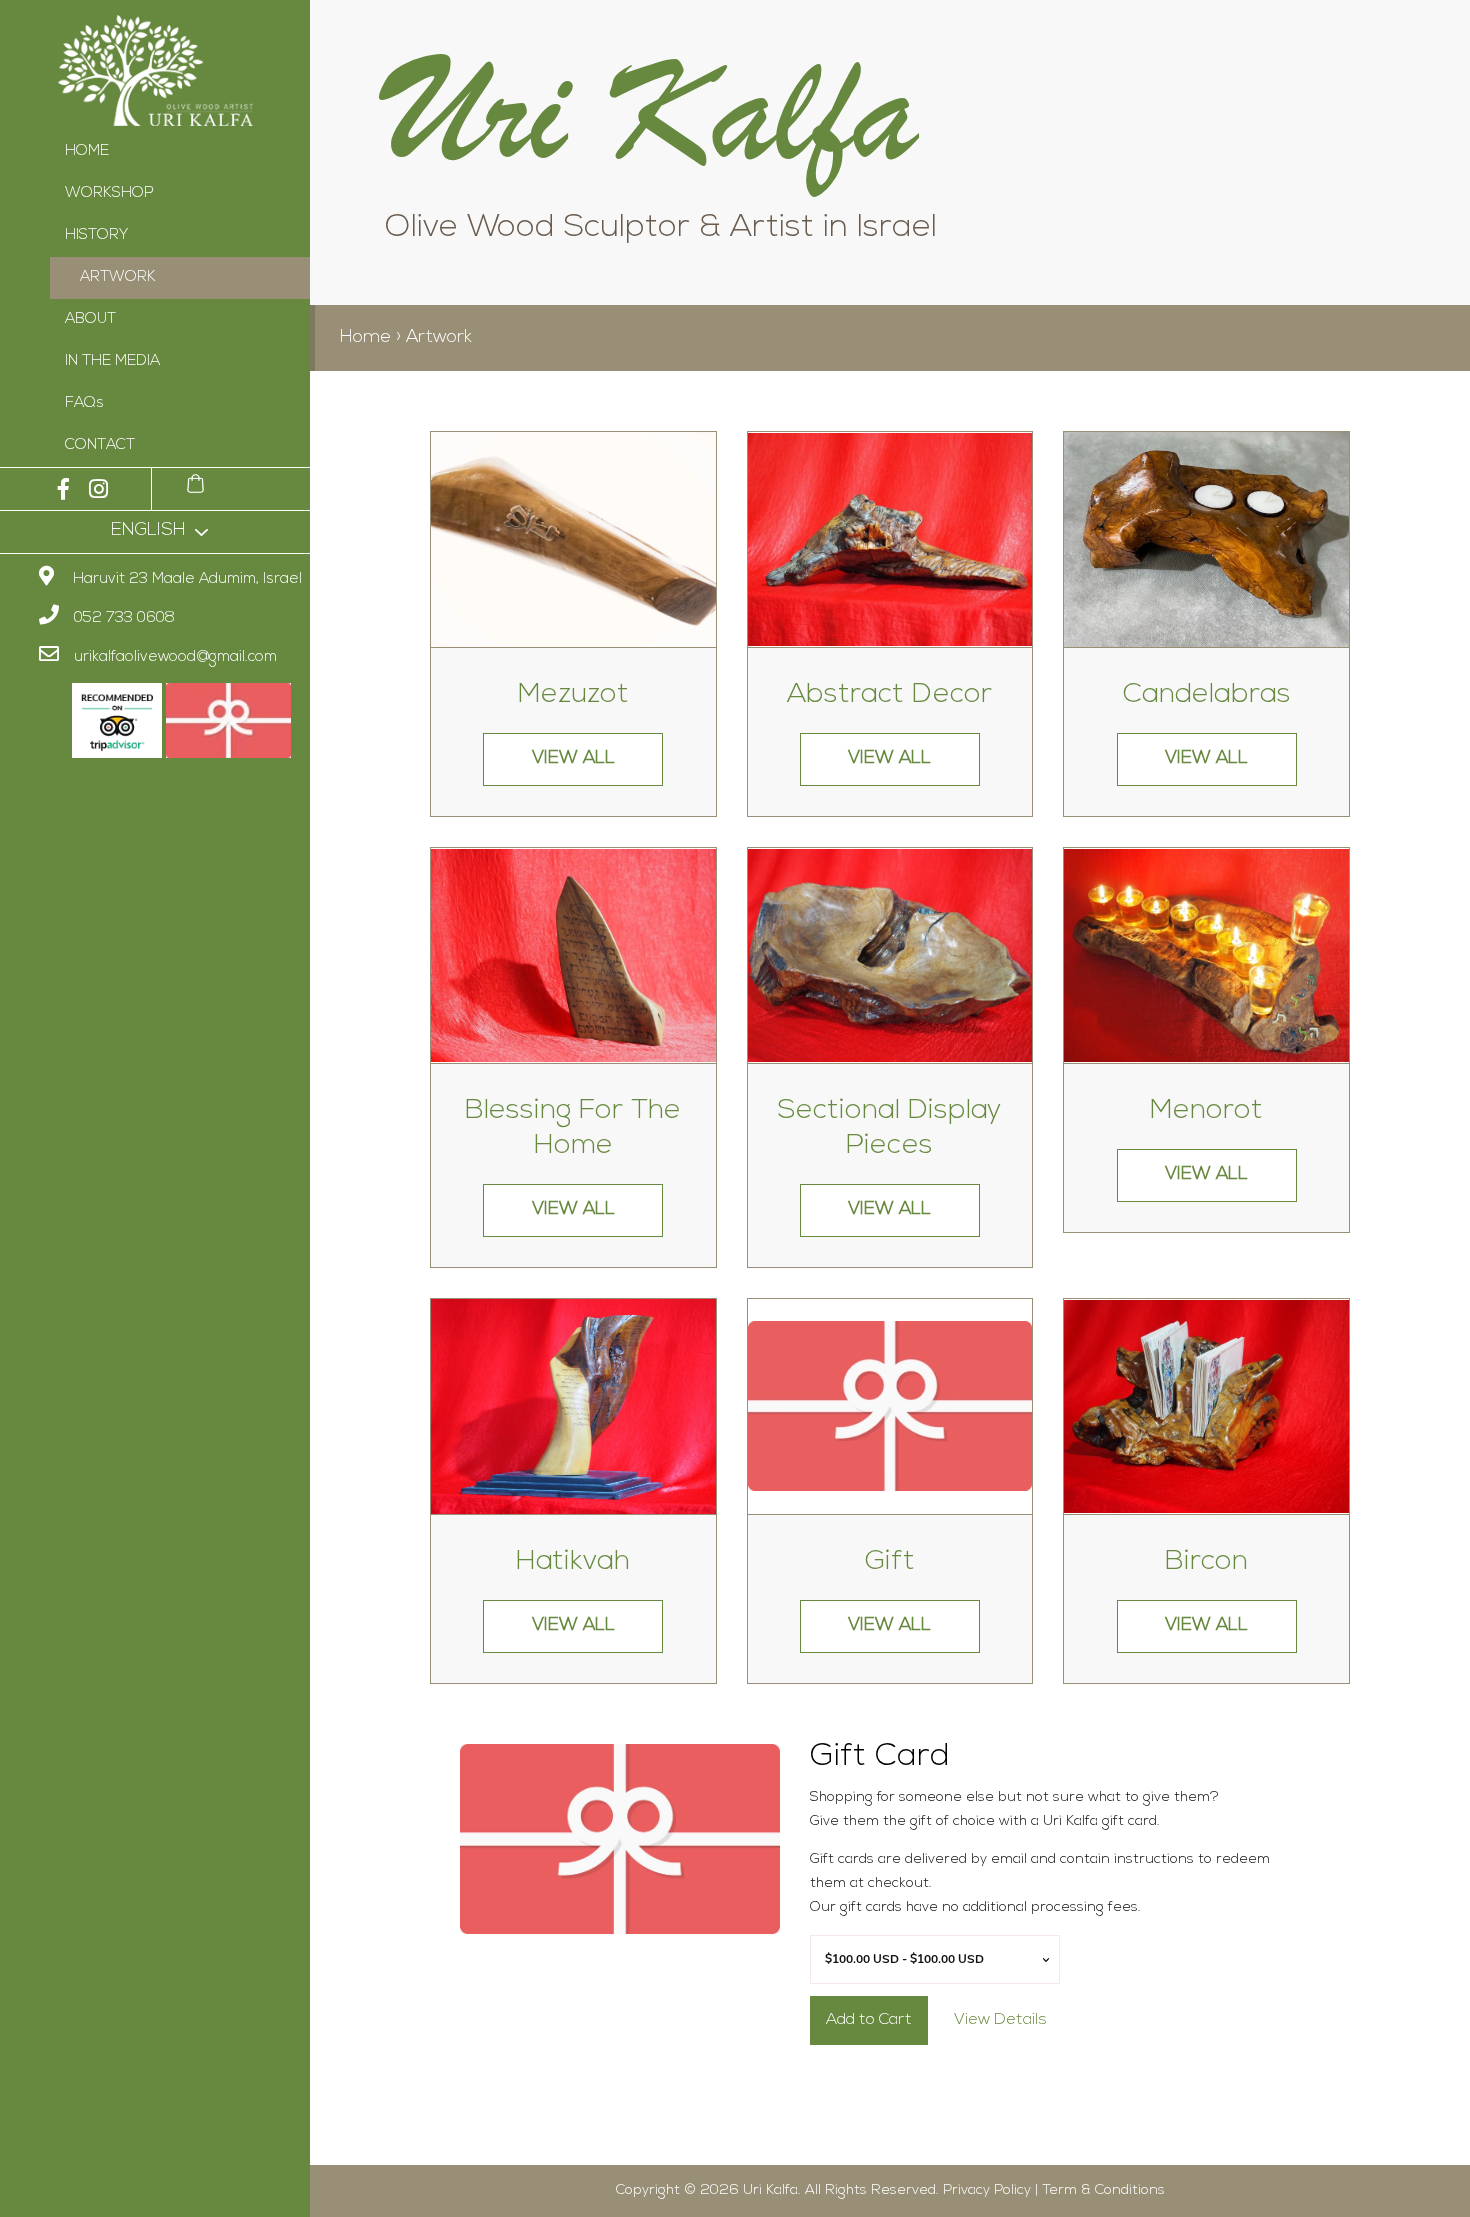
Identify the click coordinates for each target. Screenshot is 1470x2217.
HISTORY (96, 235)
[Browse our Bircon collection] (1206, 1406)
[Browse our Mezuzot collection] (573, 539)
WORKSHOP (109, 193)
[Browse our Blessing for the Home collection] (573, 955)
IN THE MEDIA (112, 361)
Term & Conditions (1103, 2190)
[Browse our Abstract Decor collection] (890, 539)
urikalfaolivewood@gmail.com (175, 657)
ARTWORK (118, 277)
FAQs (84, 403)
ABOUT (90, 319)
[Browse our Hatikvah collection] (573, 1406)
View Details (1000, 2020)
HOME (87, 151)
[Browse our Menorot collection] (1206, 955)
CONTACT (100, 445)
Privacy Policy (987, 2190)
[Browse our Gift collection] (890, 1406)
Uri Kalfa (770, 2190)
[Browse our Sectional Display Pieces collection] (890, 955)
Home (365, 338)
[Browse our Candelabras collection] (1206, 539)
